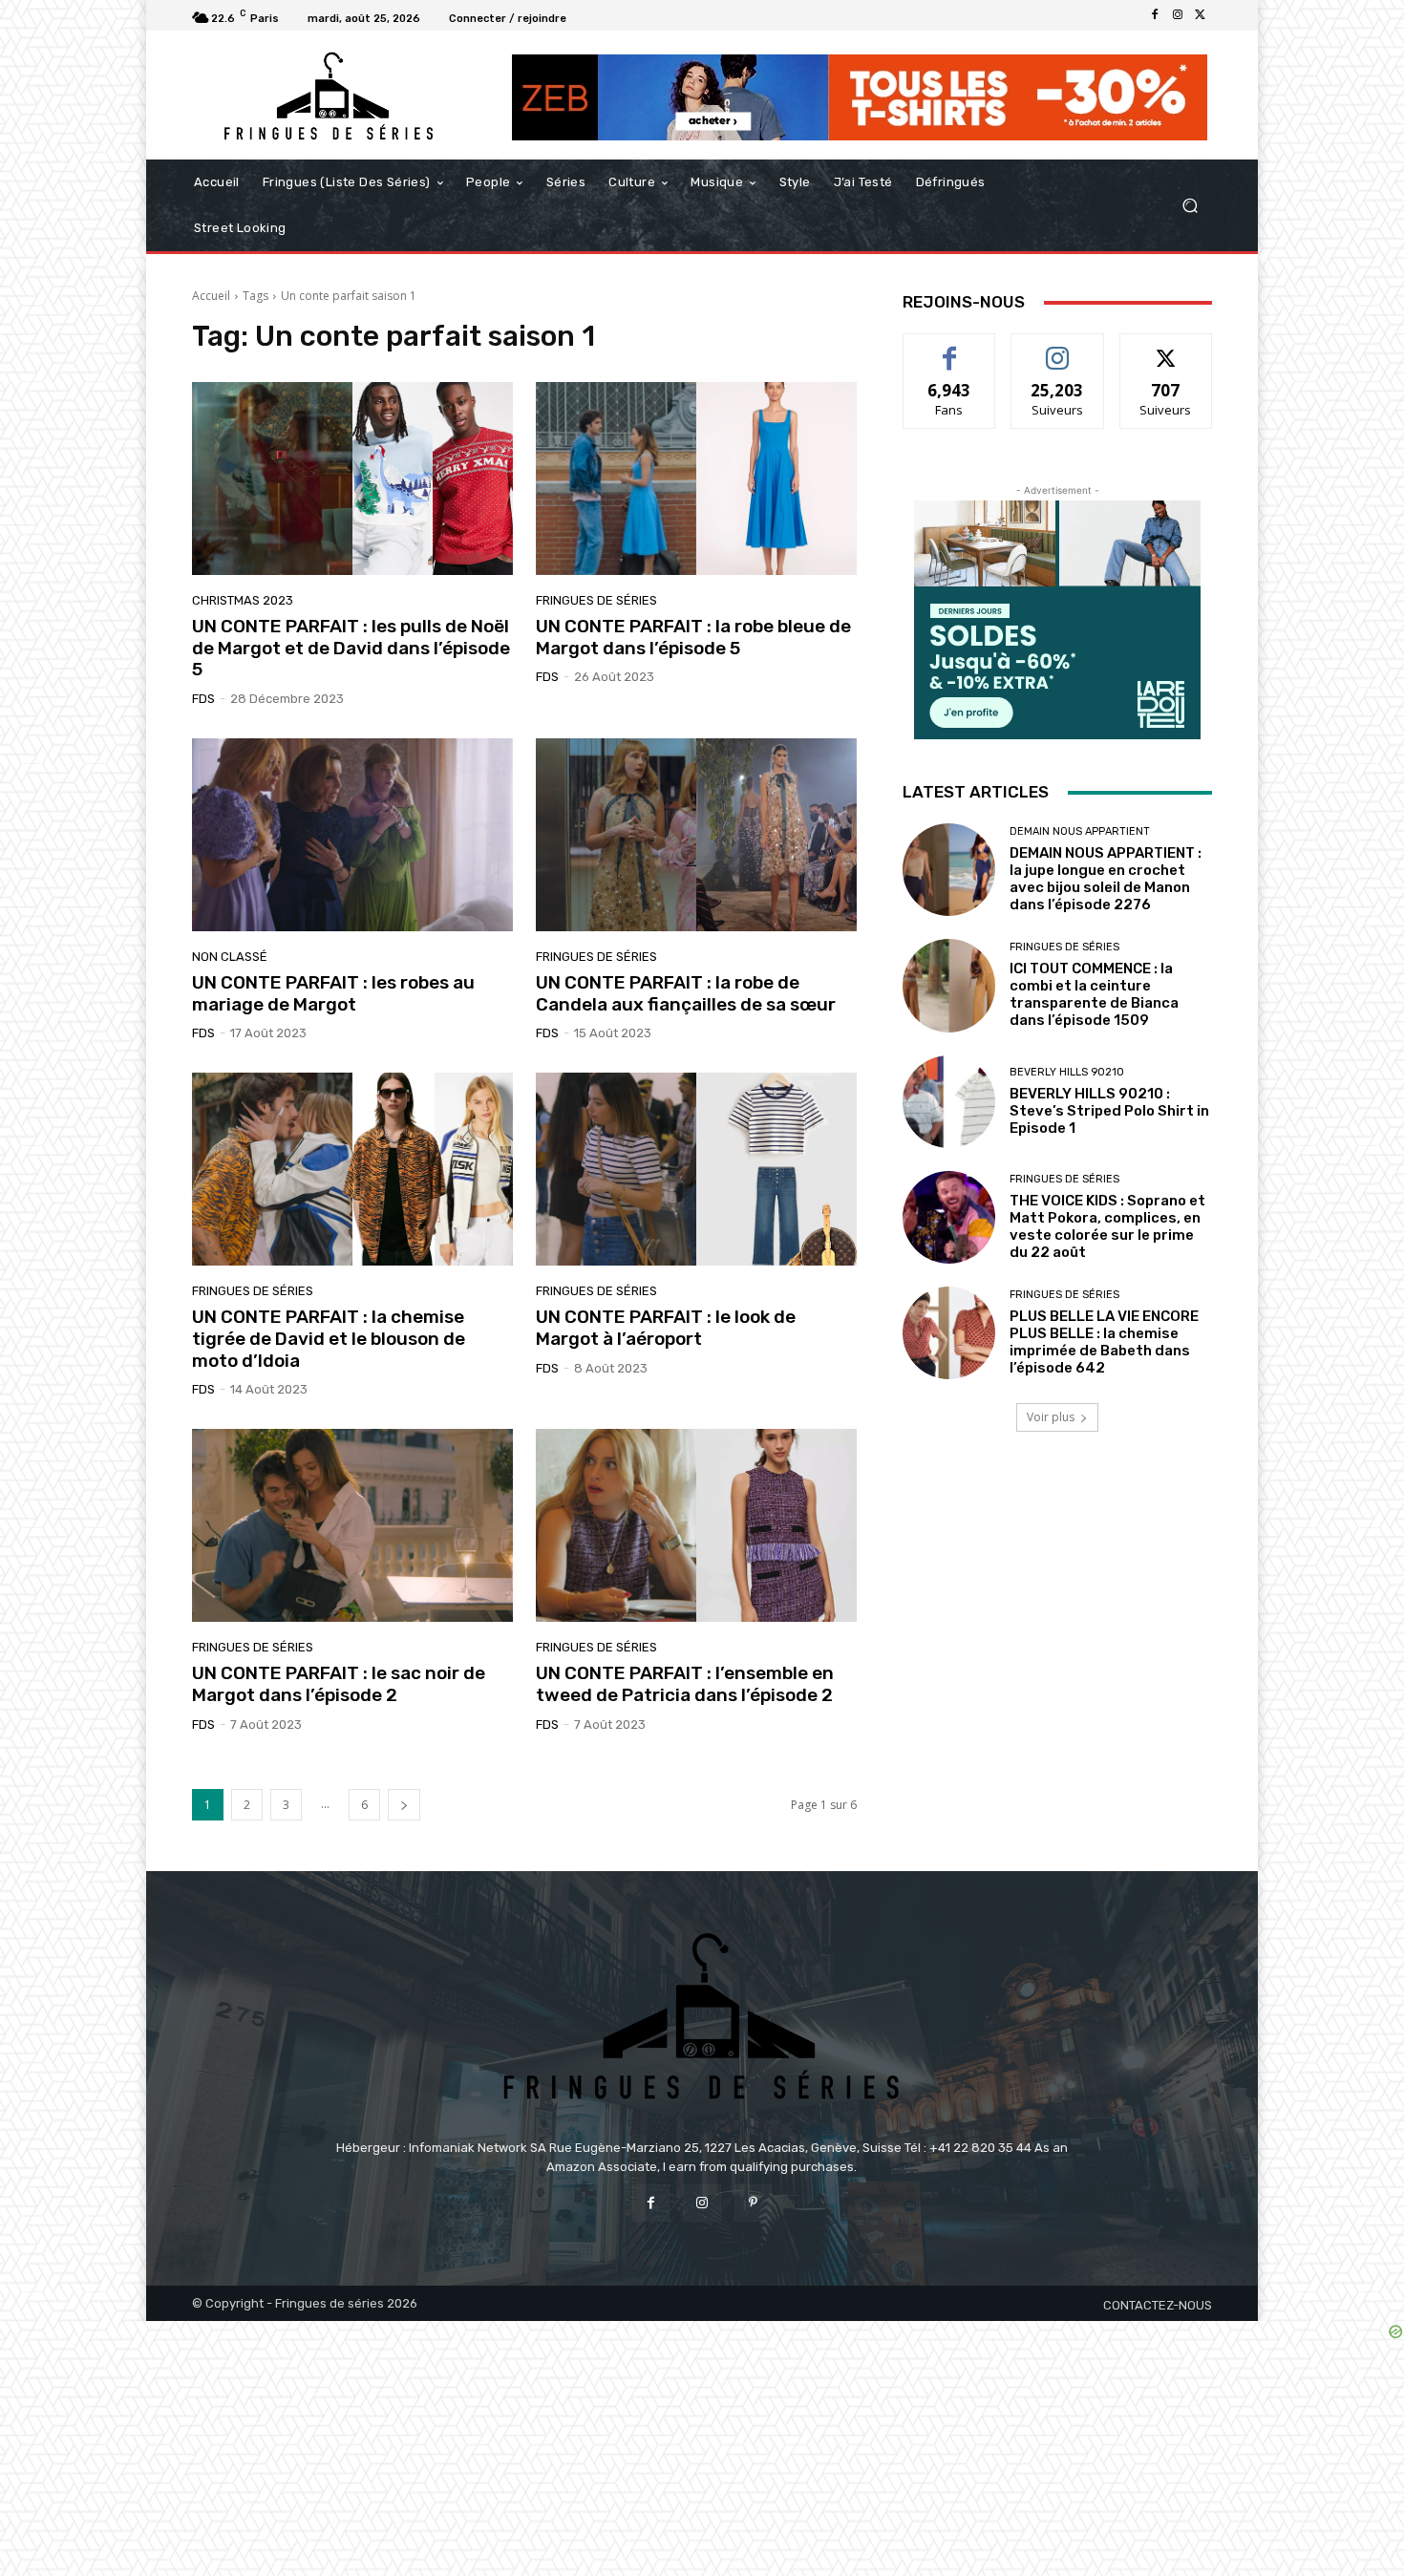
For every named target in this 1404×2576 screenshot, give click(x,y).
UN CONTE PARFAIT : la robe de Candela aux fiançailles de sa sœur (686, 993)
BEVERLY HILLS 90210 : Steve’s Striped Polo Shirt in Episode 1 (1109, 1111)
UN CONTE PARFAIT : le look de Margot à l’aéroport (666, 1328)
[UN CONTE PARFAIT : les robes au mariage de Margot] (352, 835)
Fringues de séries (596, 600)
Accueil (211, 296)
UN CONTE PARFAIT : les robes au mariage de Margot (333, 993)
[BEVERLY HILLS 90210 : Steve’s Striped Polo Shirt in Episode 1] (949, 1102)
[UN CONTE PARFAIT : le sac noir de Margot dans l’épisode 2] (352, 1525)
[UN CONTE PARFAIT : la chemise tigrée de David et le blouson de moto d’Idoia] (352, 1169)
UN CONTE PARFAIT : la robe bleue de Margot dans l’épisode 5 (693, 637)
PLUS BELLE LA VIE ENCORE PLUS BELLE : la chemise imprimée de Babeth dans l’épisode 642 (1104, 1342)
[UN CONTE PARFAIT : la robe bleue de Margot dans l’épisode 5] (696, 479)
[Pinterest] (753, 2203)
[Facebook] (1155, 15)
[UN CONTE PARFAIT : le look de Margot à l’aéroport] (696, 1169)
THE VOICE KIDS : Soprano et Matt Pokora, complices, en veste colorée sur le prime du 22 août (1107, 1226)
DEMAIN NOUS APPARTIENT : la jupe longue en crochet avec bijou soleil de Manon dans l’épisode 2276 (1106, 879)
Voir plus (1051, 1417)
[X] (1201, 15)
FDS (203, 699)
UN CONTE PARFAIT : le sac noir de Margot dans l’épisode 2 (339, 1684)
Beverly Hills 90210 (1067, 1072)
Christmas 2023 (243, 600)
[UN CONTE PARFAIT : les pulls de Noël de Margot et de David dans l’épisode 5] (352, 479)
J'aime (949, 348)
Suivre (1058, 348)
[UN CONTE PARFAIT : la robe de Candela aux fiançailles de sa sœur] (696, 835)
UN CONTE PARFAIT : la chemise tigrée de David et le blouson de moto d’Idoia (329, 1339)
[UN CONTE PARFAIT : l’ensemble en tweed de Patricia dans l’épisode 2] (696, 1525)
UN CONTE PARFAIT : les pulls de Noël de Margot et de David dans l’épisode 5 (351, 648)
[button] (1190, 206)
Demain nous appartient (1080, 831)
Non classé (230, 957)
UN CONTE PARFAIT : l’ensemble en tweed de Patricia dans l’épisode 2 (685, 1684)
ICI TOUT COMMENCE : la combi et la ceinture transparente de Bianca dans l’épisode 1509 (1094, 994)
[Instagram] (1178, 15)
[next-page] (404, 1805)
